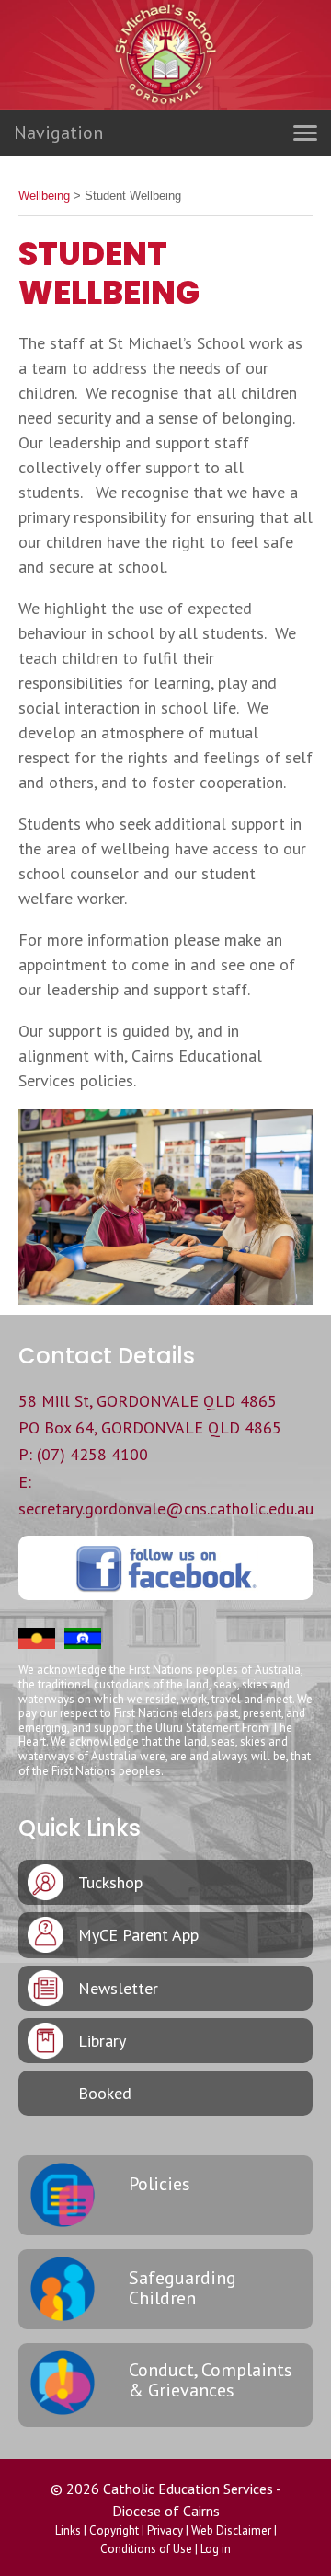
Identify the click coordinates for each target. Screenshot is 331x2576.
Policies (160, 2184)
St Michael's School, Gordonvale (165, 92)
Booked (105, 2093)
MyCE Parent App (138, 1935)
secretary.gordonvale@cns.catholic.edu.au (166, 1508)
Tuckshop (110, 1882)
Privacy (165, 2530)
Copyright (114, 2530)
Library (102, 2041)
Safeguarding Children (183, 2288)
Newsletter (118, 1988)
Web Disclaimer (231, 2530)
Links (68, 2530)
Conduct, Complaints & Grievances (211, 2380)
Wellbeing (44, 196)
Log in (216, 2549)
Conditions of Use (146, 2549)
